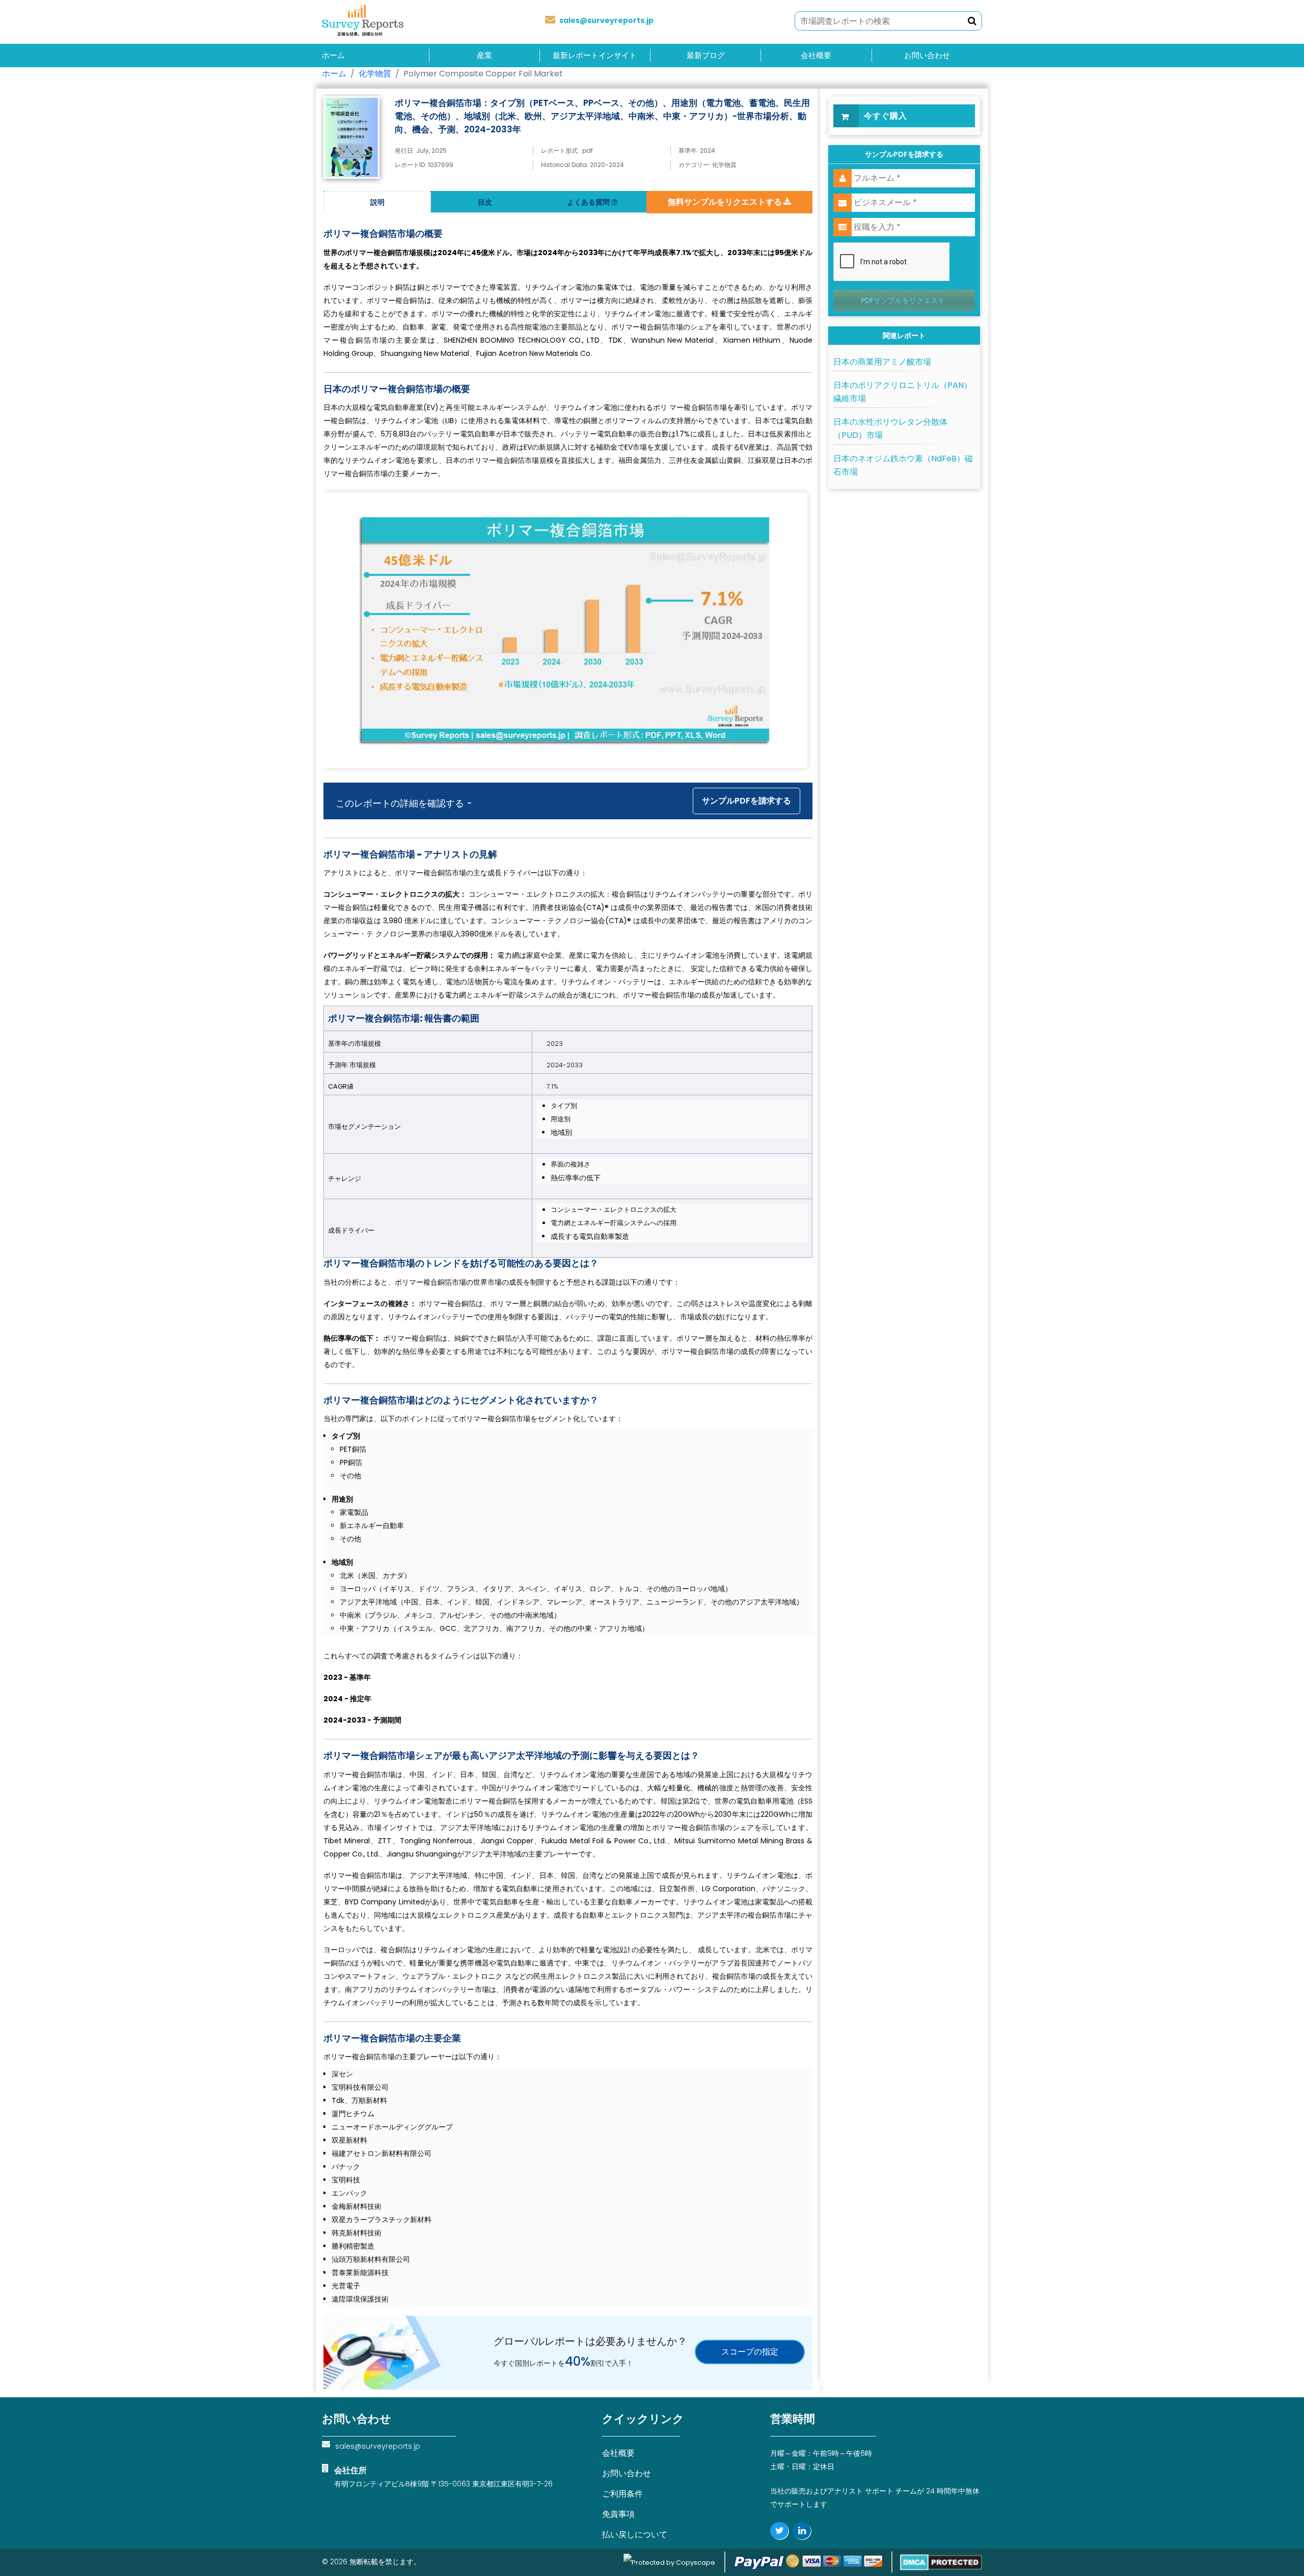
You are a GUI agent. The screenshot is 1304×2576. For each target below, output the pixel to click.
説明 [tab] (377, 202)
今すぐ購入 (886, 116)
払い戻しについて (635, 2535)
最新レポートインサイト (595, 56)
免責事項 (618, 2514)
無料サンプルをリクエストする (726, 202)
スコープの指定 (750, 2352)
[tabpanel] (568, 1259)
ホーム (333, 56)
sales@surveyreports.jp (606, 20)
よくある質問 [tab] (589, 202)
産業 (484, 56)
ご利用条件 (622, 2494)
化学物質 (375, 74)
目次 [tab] (485, 202)
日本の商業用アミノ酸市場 (882, 362)
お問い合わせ (927, 56)
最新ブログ (706, 56)
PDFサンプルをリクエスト (903, 300)
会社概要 (816, 56)
